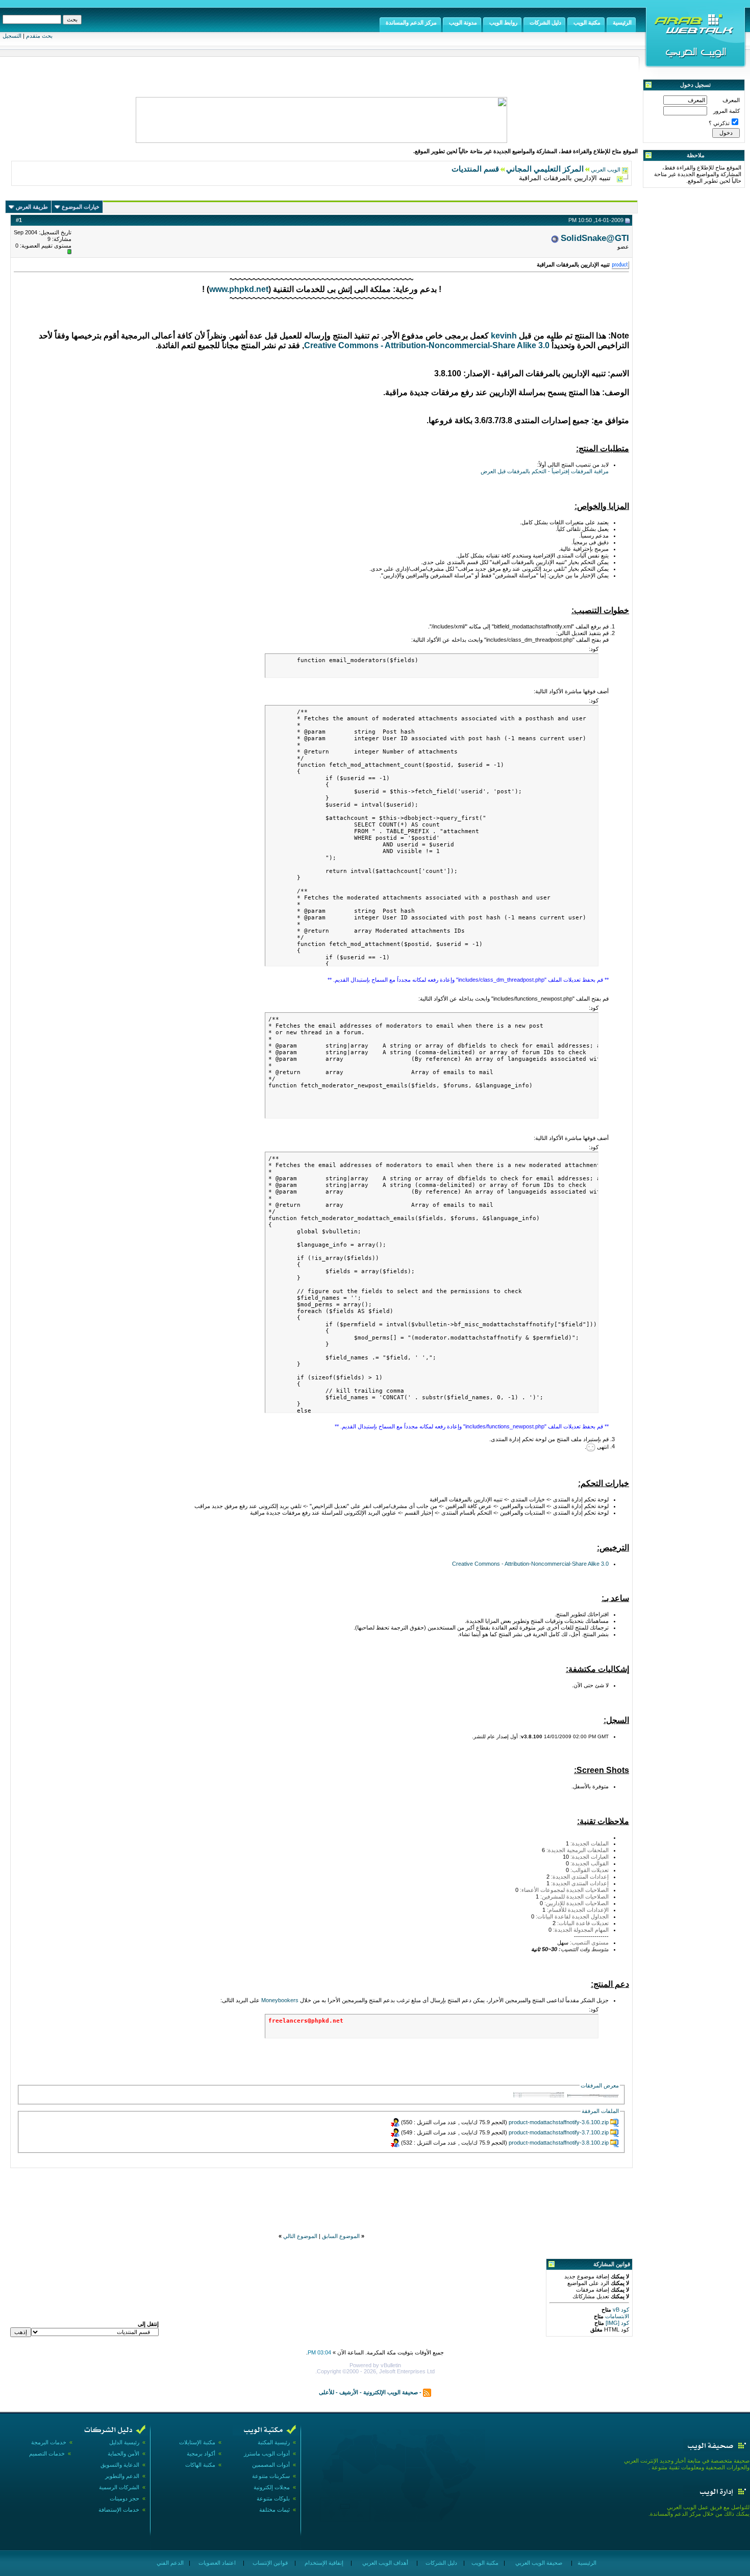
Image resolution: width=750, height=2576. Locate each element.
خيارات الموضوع (81, 207)
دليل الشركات (441, 2563)
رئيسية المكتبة (274, 2442)
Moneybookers (280, 2000)
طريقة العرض (32, 207)
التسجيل (12, 36)
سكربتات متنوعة (271, 2476)
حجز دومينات (124, 2498)
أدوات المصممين (271, 2465)
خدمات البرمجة (49, 2442)
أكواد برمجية (201, 2453)
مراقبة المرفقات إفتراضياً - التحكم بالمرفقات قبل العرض (545, 471)
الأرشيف (349, 2392)
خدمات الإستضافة (119, 2510)
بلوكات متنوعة (273, 2498)
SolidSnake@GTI (595, 238)
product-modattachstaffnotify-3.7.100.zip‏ (559, 2132)
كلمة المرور (727, 111)
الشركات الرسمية (119, 2487)
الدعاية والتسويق (120, 2465)
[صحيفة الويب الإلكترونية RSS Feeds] (427, 2392)
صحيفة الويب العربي (538, 2563)
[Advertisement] (321, 2193)
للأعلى (327, 2392)
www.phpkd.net (239, 289)
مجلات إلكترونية (272, 2487)
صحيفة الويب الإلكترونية (391, 2392)
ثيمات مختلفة (274, 2510)
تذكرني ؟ (719, 123)
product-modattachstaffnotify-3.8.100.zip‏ (559, 2143)
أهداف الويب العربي (384, 2563)
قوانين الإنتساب (269, 2563)
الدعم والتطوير (122, 2476)
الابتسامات (616, 2316)
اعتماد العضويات (216, 2563)
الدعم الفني (169, 2563)
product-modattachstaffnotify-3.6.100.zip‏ (559, 2122)
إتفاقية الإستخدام (323, 2563)
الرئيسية (586, 2563)
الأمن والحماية (123, 2453)
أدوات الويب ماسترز (267, 2453)
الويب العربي (606, 169)
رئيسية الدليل (124, 2442)
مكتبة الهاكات (200, 2465)
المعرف (731, 100)
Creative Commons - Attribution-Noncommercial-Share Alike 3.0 (427, 345)
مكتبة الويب (484, 2563)
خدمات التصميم (47, 2453)
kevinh (504, 336)
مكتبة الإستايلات (197, 2442)
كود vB (620, 2310)
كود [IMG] (617, 2323)
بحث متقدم (39, 36)
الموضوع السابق (341, 2236)
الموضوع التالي (300, 2236)
